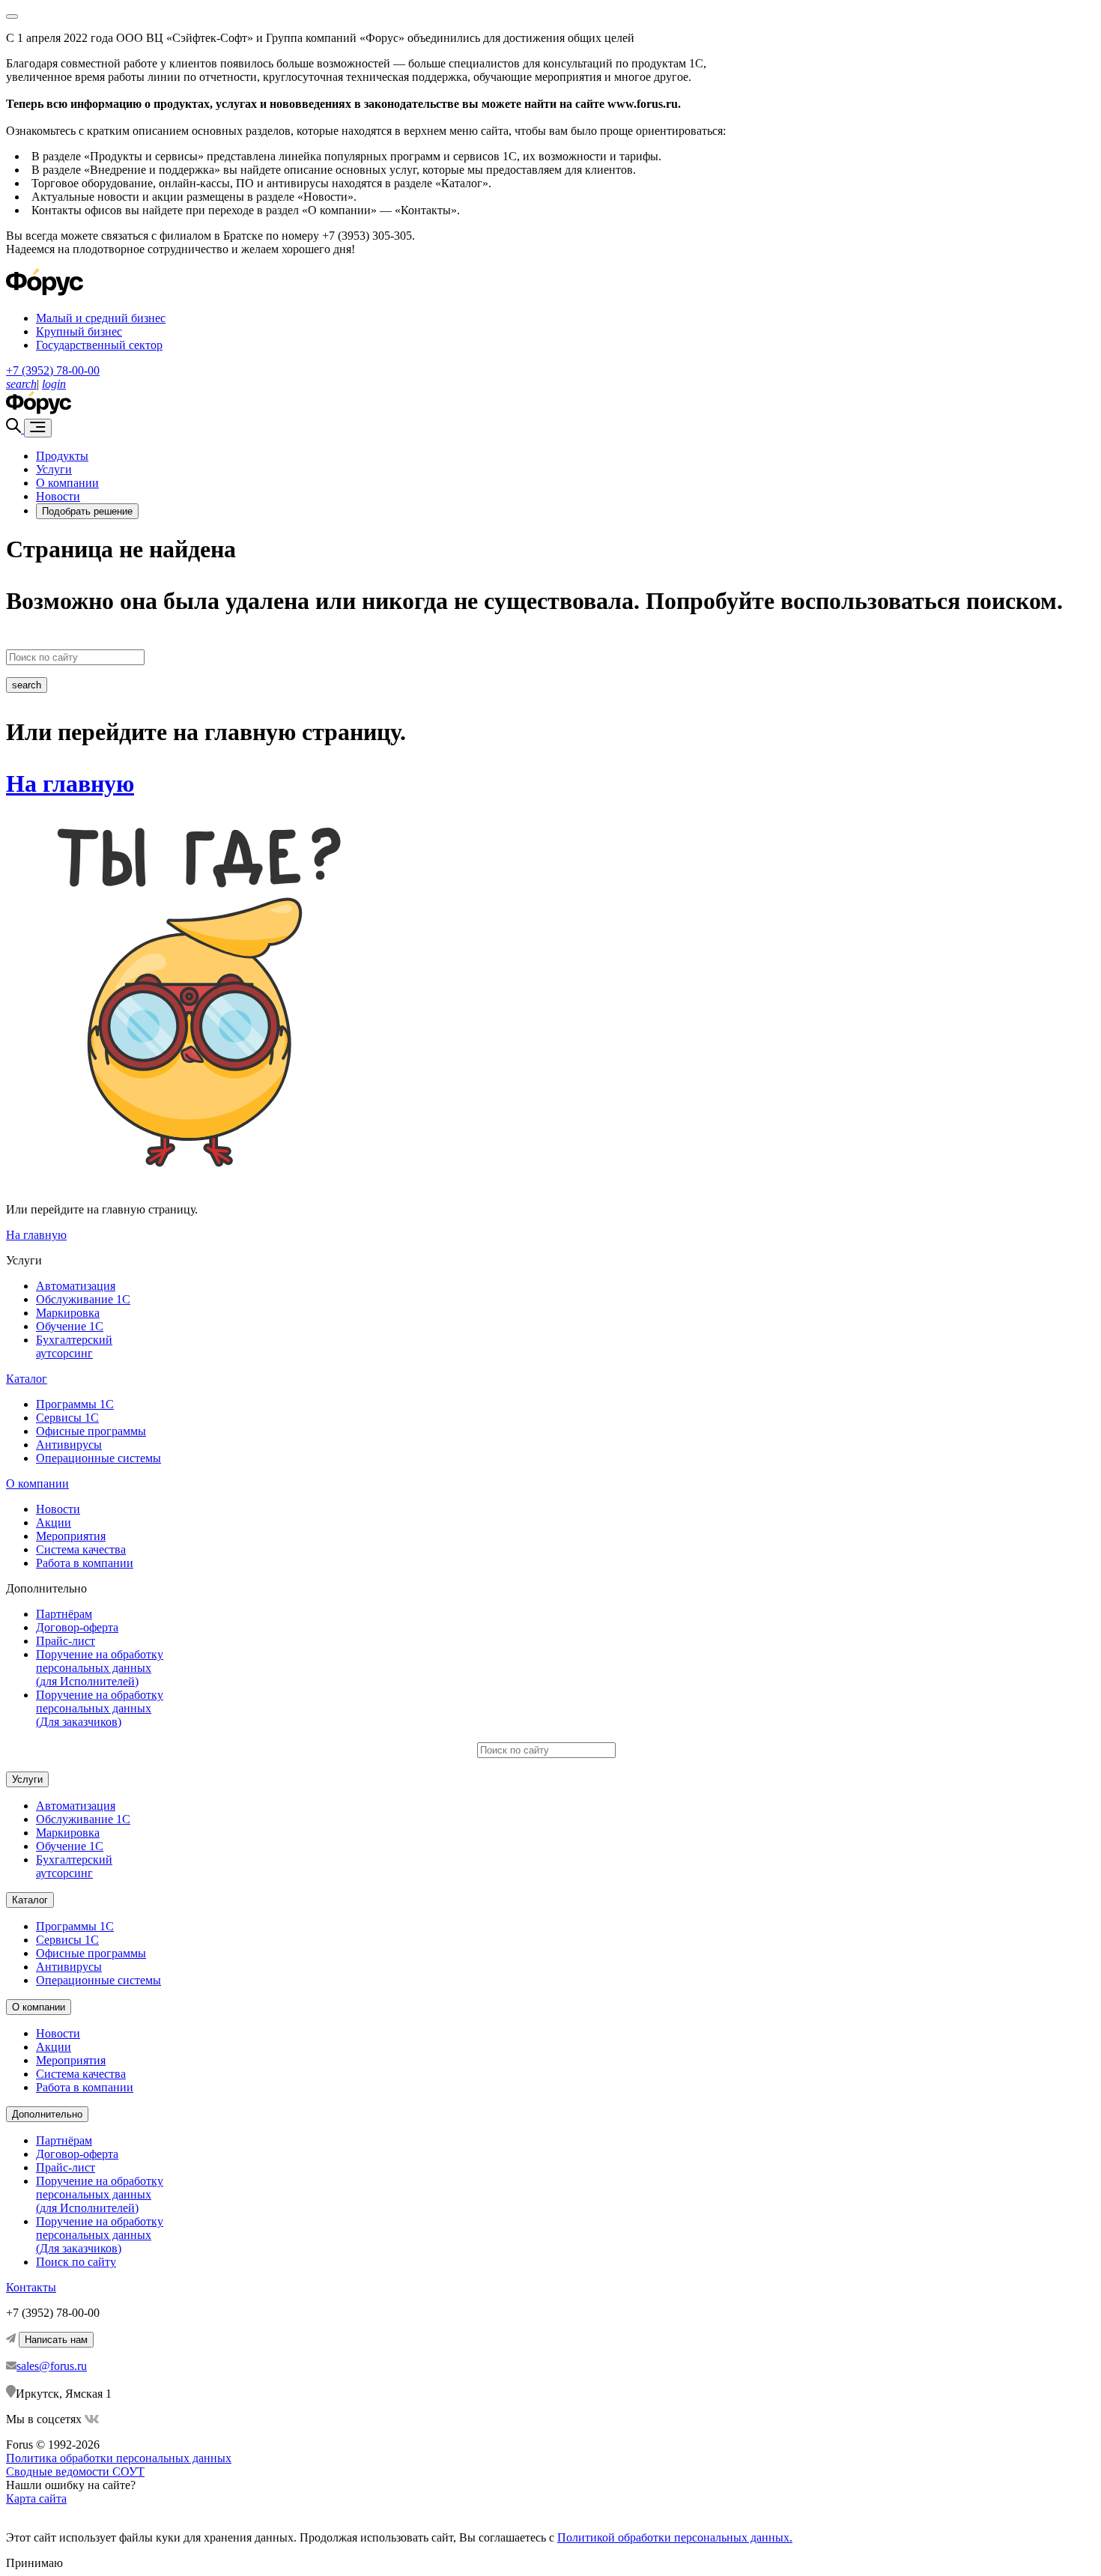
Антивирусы (69, 1445)
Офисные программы (91, 1431)
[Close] (12, 16)
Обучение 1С (70, 1326)
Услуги (54, 469)
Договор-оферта (77, 1627)
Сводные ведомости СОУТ (75, 2472)
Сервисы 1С (67, 1418)
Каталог (27, 1379)
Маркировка (68, 1313)
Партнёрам (64, 1614)
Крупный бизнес (79, 331)
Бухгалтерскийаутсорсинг (74, 1346)
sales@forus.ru (52, 2366)
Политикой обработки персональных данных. (675, 2537)
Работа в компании (85, 1563)
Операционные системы (98, 1458)
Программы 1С (75, 1404)
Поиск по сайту (76, 2262)
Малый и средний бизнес (101, 318)
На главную (70, 784)
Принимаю (34, 2563)
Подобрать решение (87, 511)
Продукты (62, 456)
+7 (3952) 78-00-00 (53, 370)
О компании (67, 483)
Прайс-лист (66, 1641)
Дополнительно (47, 2114)
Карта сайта (36, 2498)
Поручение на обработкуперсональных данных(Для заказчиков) (100, 1708)
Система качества (81, 1549)
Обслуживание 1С (83, 1299)
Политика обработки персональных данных (119, 2458)
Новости (58, 496)
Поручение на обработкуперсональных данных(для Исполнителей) (100, 1668)
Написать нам (56, 2340)
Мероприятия (71, 1536)
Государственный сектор (99, 345)
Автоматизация (76, 1286)
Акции (54, 1522)
